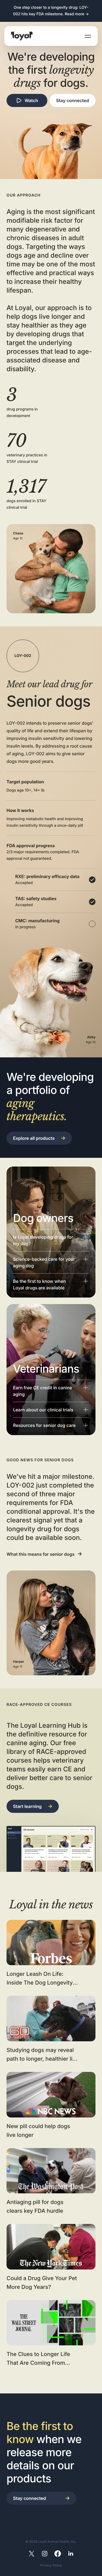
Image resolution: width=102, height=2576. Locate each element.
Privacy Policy (51, 2565)
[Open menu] (88, 36)
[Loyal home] (22, 36)
